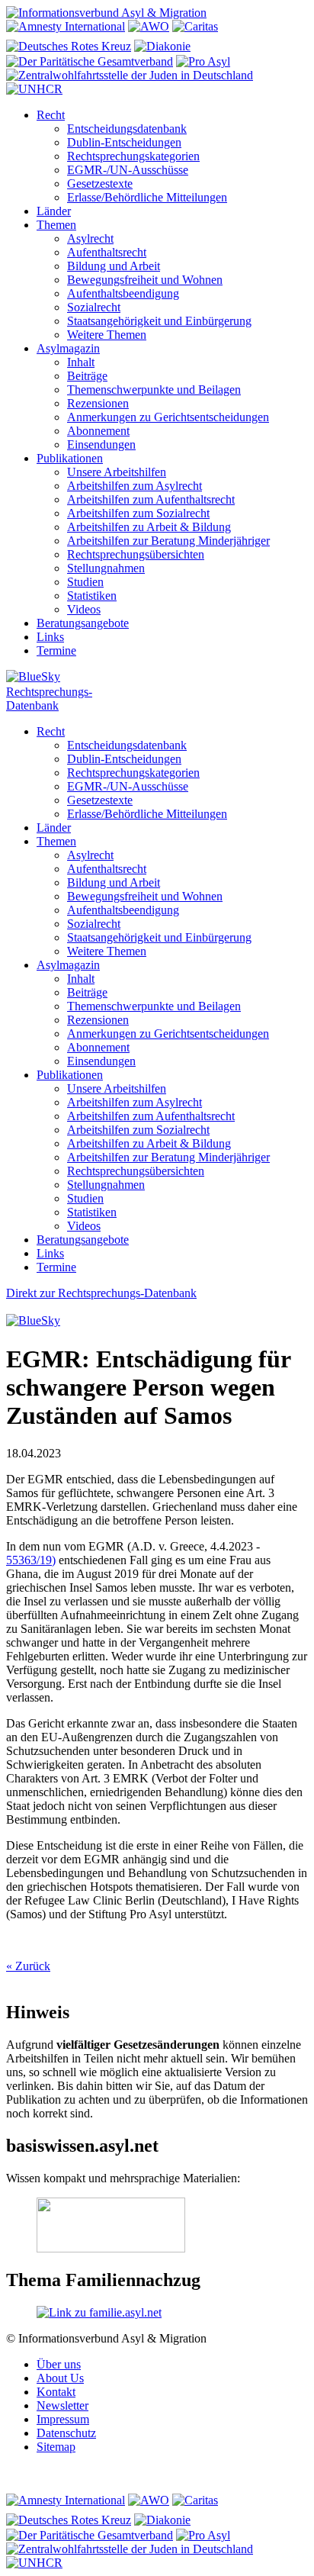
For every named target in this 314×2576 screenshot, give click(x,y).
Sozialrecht (94, 307)
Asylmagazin (68, 348)
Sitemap (56, 2447)
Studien (85, 582)
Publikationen (70, 458)
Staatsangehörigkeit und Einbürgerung (159, 321)
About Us (60, 2378)
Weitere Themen (107, 335)
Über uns (59, 2364)
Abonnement (98, 431)
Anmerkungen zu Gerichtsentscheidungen (168, 417)
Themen (56, 225)
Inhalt (81, 362)
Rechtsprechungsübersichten (136, 554)
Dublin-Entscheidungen (124, 142)
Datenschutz (66, 2433)
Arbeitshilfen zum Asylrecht (135, 486)
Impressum (63, 2419)
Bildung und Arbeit (114, 266)
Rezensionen (98, 403)
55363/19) (31, 1560)
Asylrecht (90, 238)
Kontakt (56, 2392)
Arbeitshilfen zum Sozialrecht (138, 513)
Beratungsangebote (83, 623)
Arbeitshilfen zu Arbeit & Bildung (149, 527)
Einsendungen (101, 444)
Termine (56, 650)
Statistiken (92, 596)
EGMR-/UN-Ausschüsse (128, 170)
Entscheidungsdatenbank (127, 129)
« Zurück (28, 1966)
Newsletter (62, 2405)
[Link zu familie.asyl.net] (99, 2312)
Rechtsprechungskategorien (133, 156)
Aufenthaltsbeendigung (123, 293)
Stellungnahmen (106, 568)
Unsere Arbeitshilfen (117, 472)
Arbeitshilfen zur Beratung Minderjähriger (168, 541)
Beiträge (87, 376)
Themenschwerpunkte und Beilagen (154, 390)
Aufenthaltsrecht (107, 252)
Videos (84, 609)
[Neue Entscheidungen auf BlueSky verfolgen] (157, 678)
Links (50, 637)
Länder (54, 211)
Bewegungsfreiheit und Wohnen (145, 280)
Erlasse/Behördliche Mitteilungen (147, 197)
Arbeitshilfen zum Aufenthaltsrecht (151, 499)
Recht (51, 115)
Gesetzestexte (100, 184)
